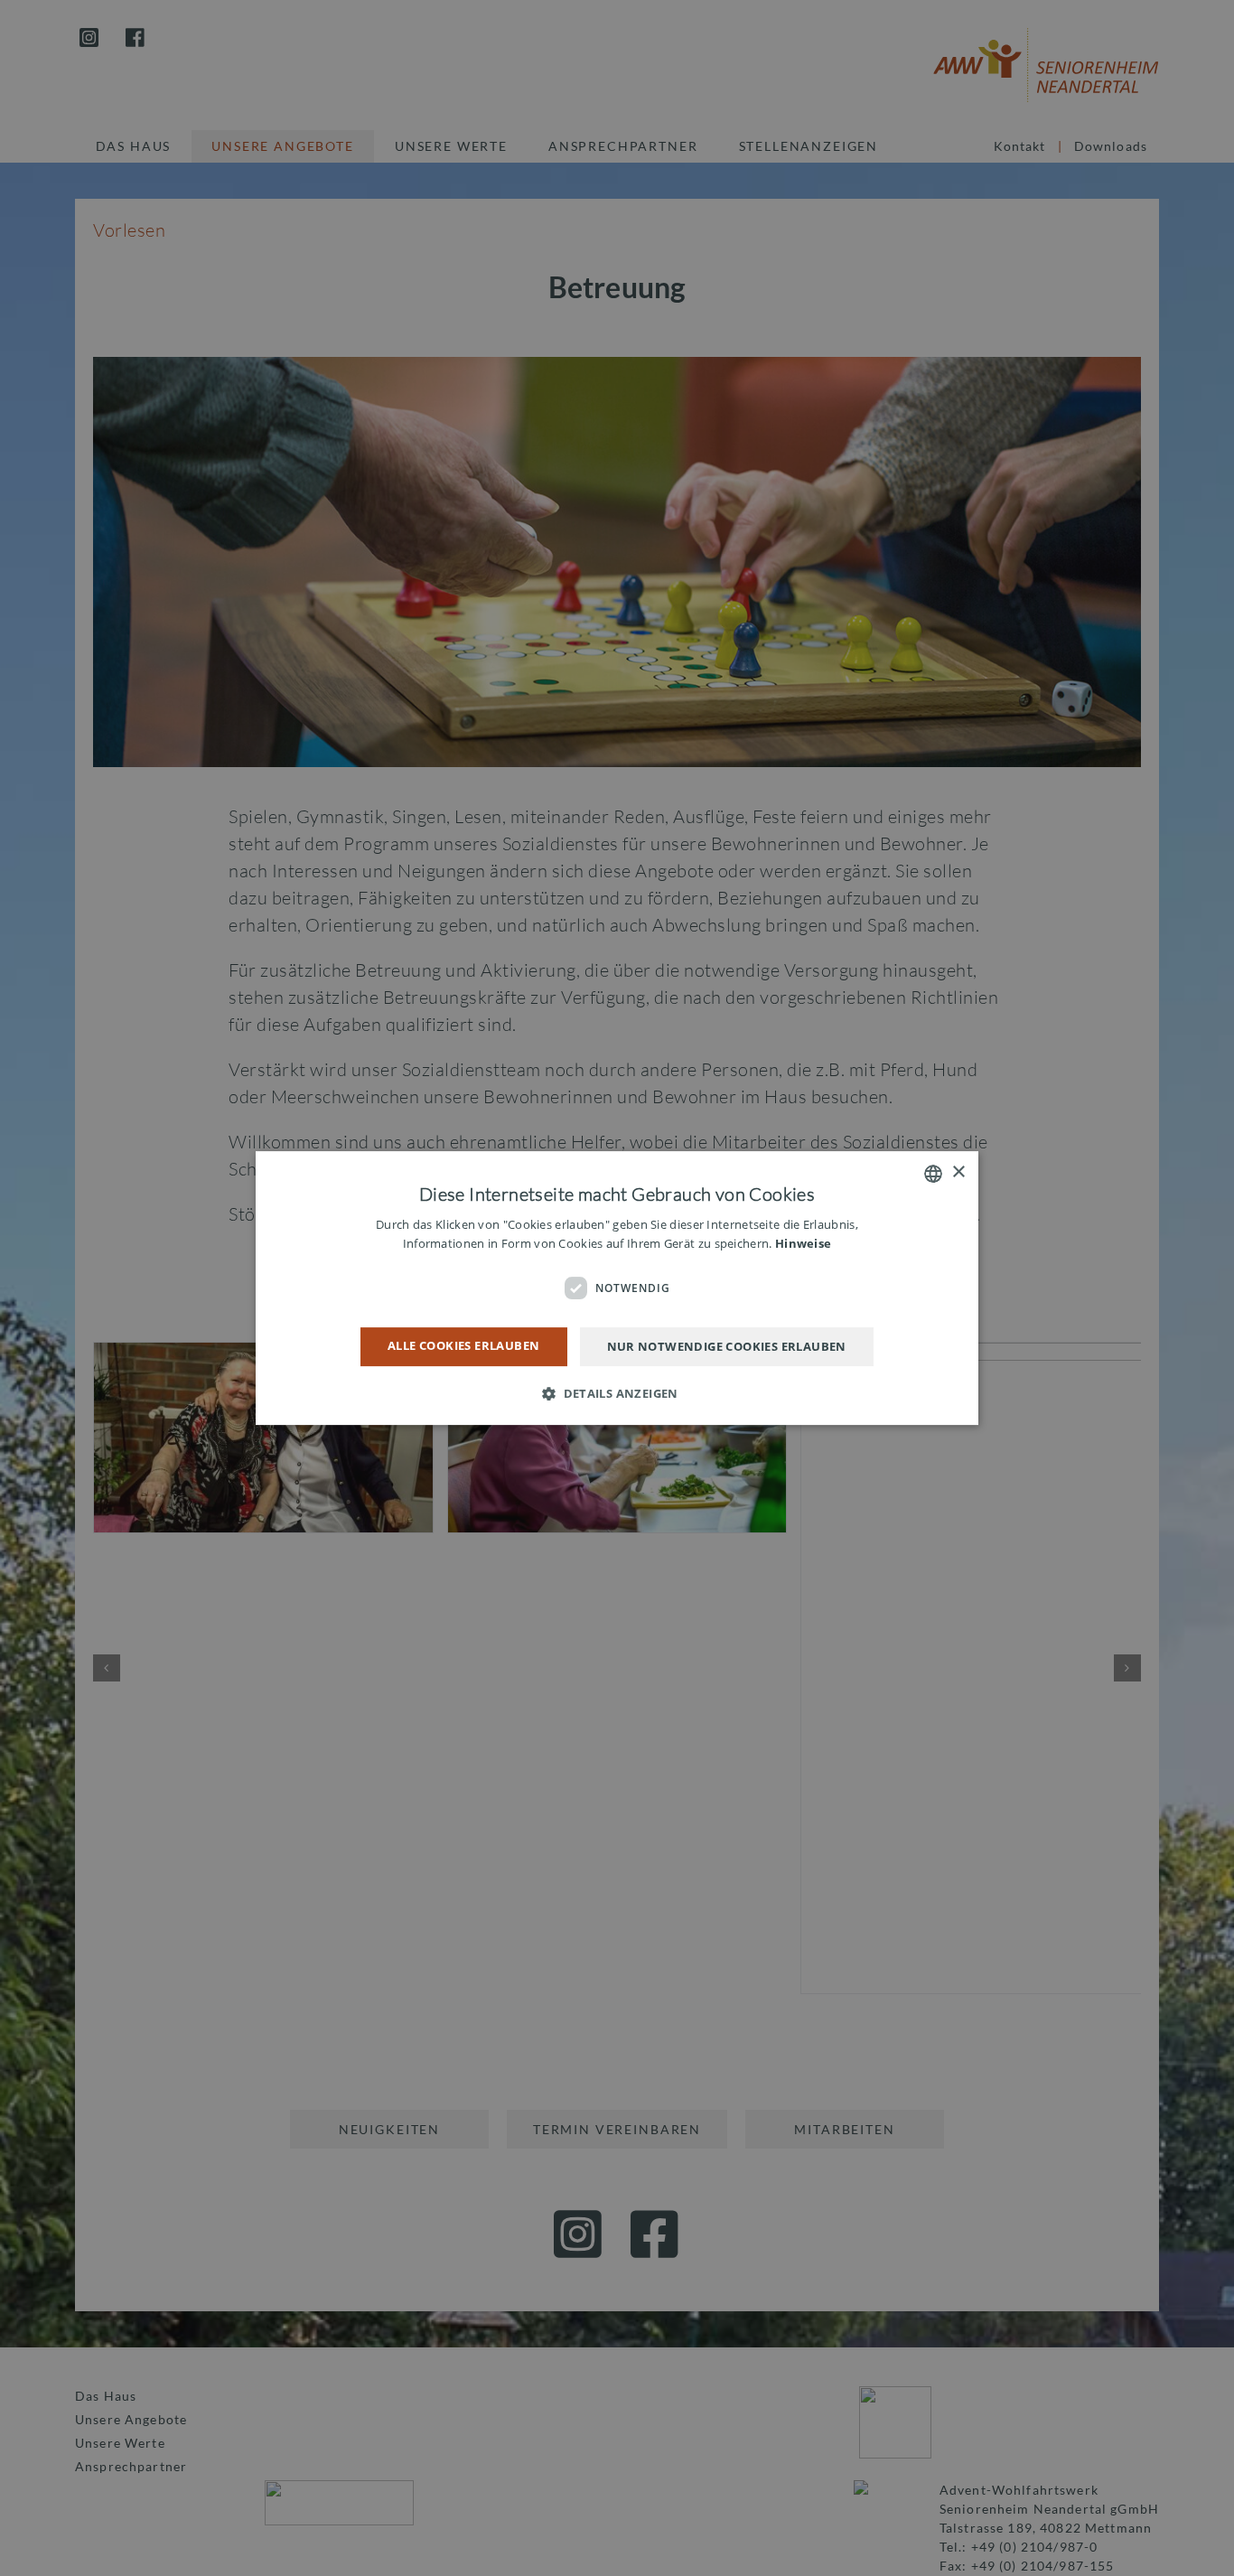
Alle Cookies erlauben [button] (463, 1345)
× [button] (958, 1172)
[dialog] (617, 1288)
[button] (617, 1393)
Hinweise (803, 1243)
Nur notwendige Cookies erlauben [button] (727, 1346)
